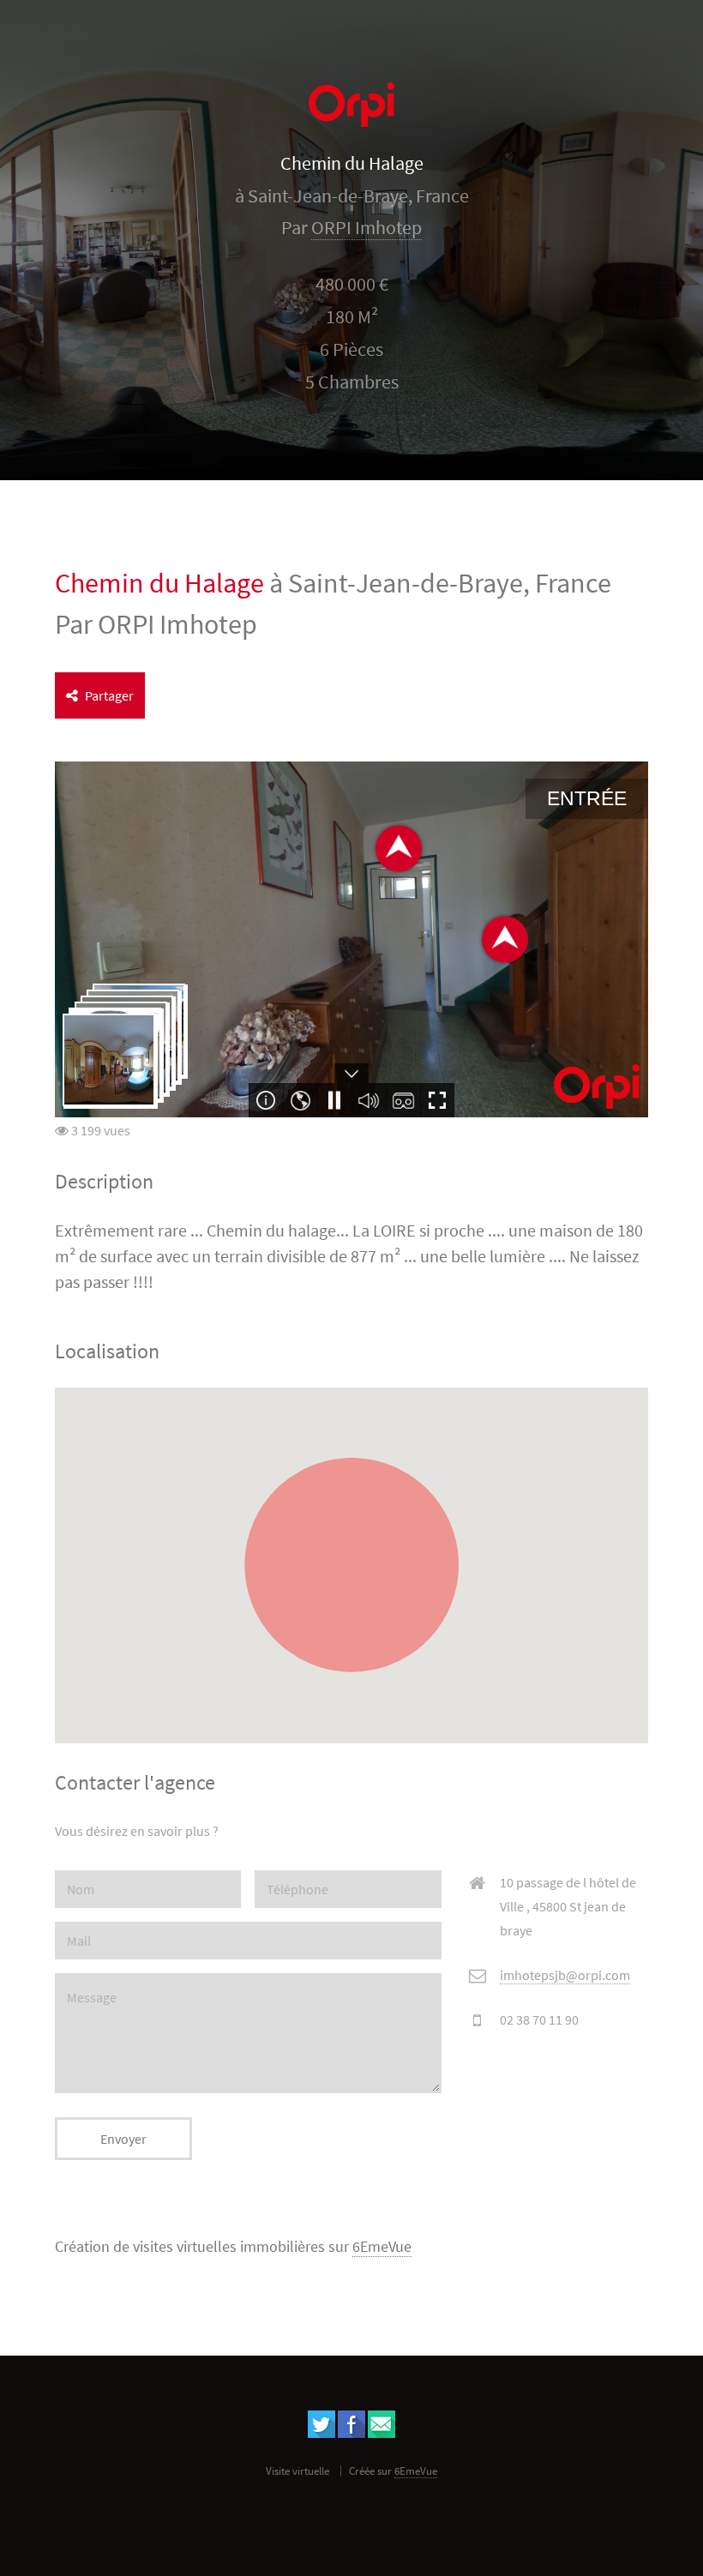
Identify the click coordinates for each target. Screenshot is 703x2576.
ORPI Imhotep (367, 228)
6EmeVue (382, 2247)
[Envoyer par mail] (382, 2433)
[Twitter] (321, 2433)
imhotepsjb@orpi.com (565, 1975)
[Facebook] (351, 2433)
